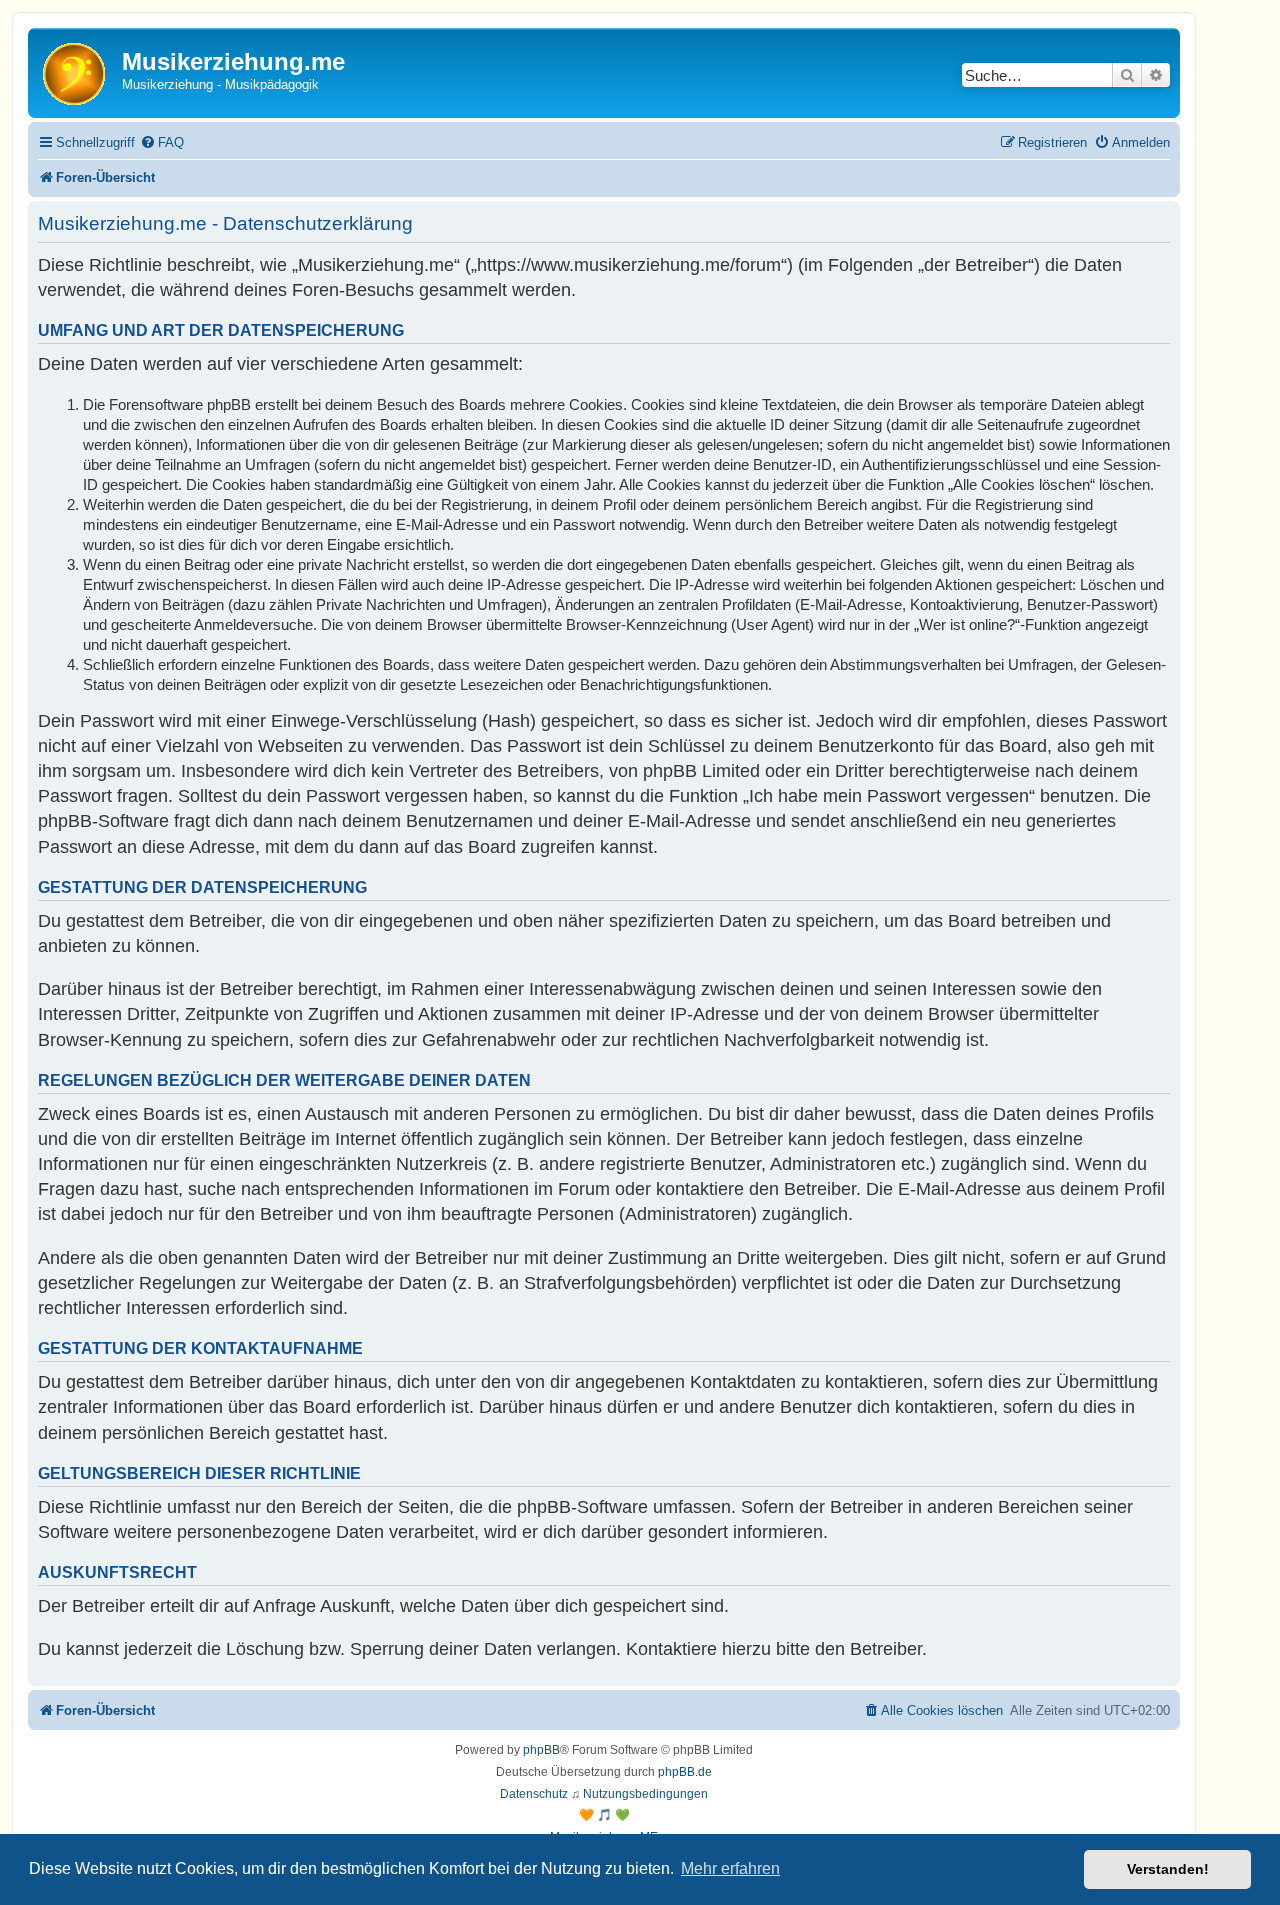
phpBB (541, 1750)
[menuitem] (162, 142)
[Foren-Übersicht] (77, 72)
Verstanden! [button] (1168, 1869)
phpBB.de (685, 1772)
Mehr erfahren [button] (730, 1868)
